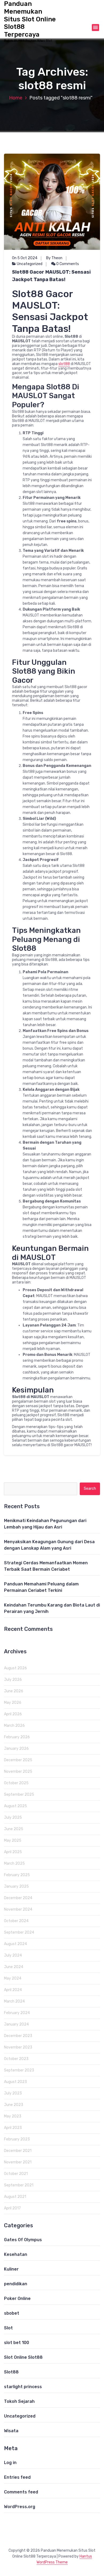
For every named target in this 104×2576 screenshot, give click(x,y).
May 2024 (13, 1978)
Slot (8, 2328)
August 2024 (15, 1944)
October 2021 (16, 2174)
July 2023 (13, 2093)
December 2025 (18, 1760)
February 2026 (17, 1737)
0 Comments (67, 264)
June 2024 (14, 1967)
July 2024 (13, 1955)
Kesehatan (16, 2254)
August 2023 (15, 2082)
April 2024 (13, 1990)
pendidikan (16, 2284)
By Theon (54, 258)
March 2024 (14, 2001)
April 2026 (13, 1714)
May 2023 (13, 2116)
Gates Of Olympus (23, 2240)
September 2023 (19, 2070)
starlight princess (23, 2387)
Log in (10, 2463)
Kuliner (11, 2269)
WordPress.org (20, 2507)
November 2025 (18, 1772)
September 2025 (19, 1795)
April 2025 (13, 1852)
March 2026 (14, 1726)
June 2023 (14, 2105)
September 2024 (19, 1932)
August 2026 (15, 1668)
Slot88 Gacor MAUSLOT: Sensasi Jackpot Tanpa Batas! (51, 276)
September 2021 (19, 2185)
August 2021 (15, 2197)
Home (16, 98)
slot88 (64, 364)
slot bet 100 (17, 2343)
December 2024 (18, 1898)
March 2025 (14, 1863)
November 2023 (18, 2047)
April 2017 (12, 2208)
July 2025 (13, 1817)
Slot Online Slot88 (23, 2357)
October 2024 (16, 1921)
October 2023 (16, 2059)
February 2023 (17, 2139)
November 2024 (18, 1909)
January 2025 (16, 1886)
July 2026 (13, 1680)
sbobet (12, 2313)
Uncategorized (30, 264)
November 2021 (18, 2162)
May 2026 (13, 1703)
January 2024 (16, 2024)
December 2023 (18, 2036)
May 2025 (13, 1840)
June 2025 (14, 1829)
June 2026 (14, 1691)
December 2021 (18, 2151)
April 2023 (13, 2128)
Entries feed (17, 2477)
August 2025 (15, 1806)
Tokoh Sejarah (19, 2401)
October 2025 (16, 1783)
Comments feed (21, 2492)
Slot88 (11, 2372)
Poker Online (17, 2298)
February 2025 (17, 1875)
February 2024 (17, 2013)
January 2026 (16, 1749)
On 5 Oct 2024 (25, 258)
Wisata (11, 2431)
